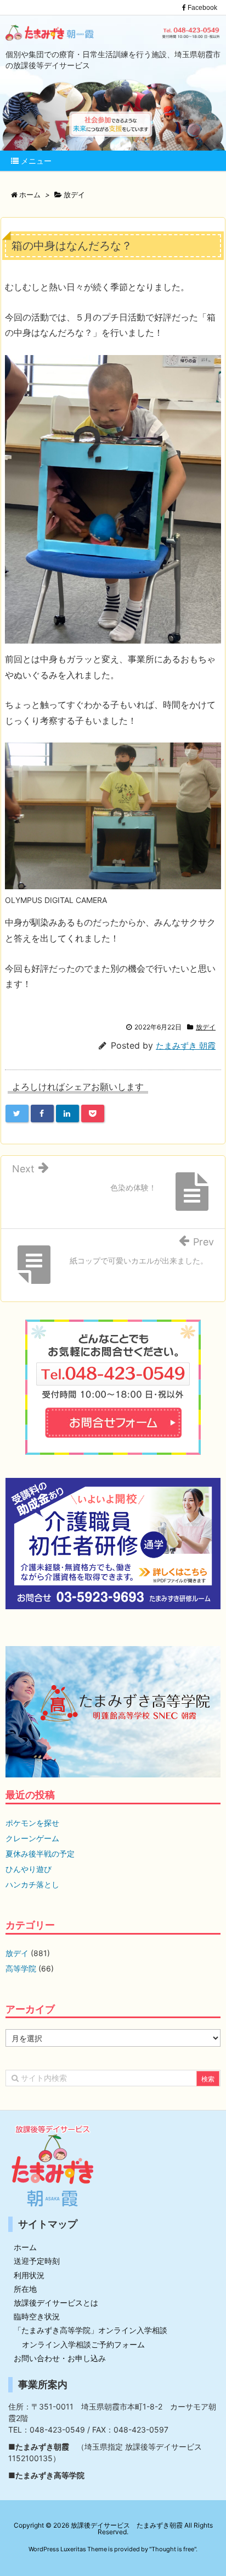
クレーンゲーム (32, 1838)
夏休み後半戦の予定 (40, 1854)
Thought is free (173, 2549)
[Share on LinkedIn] (67, 1114)
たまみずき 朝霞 (186, 1046)
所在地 (25, 2289)
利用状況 (29, 2275)
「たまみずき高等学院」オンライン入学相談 (91, 2330)
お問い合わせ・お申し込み (60, 2358)
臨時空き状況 (37, 2316)
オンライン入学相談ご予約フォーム (83, 2344)
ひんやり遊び (29, 1869)
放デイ (206, 1027)
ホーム (25, 2247)
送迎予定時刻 (37, 2261)
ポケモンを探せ (32, 1823)
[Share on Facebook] (42, 1114)
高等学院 (21, 1968)
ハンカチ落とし (32, 1884)
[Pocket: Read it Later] (93, 1114)
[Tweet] (17, 1114)
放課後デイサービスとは (56, 2303)
